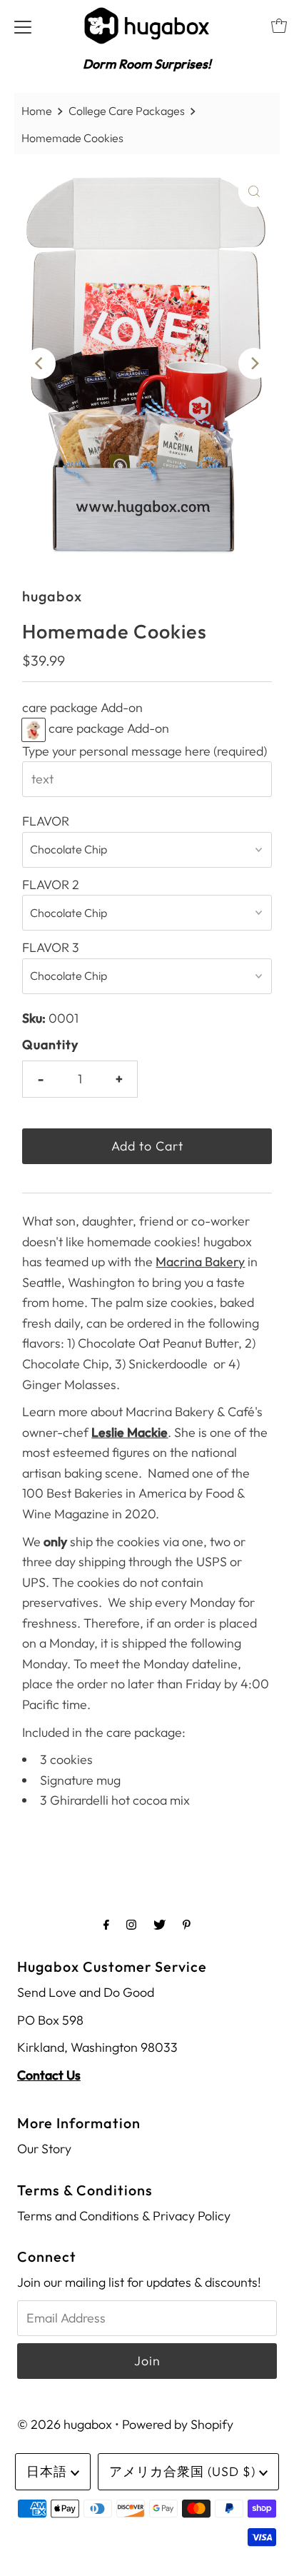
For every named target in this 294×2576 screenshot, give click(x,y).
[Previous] (40, 364)
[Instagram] (131, 1924)
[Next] (254, 364)
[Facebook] (106, 1924)
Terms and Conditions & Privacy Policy (124, 2216)
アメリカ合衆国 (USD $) (184, 2471)
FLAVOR (46, 821)
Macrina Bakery (200, 1262)
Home (37, 111)
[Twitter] (159, 1924)
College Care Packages (127, 111)
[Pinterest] (187, 1924)
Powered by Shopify (178, 2424)
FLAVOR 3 (51, 947)
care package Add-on (82, 707)
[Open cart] (279, 26)
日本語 (49, 2471)
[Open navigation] (23, 26)
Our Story (44, 2149)
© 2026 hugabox (65, 2424)
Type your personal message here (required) (145, 751)
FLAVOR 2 (51, 884)
